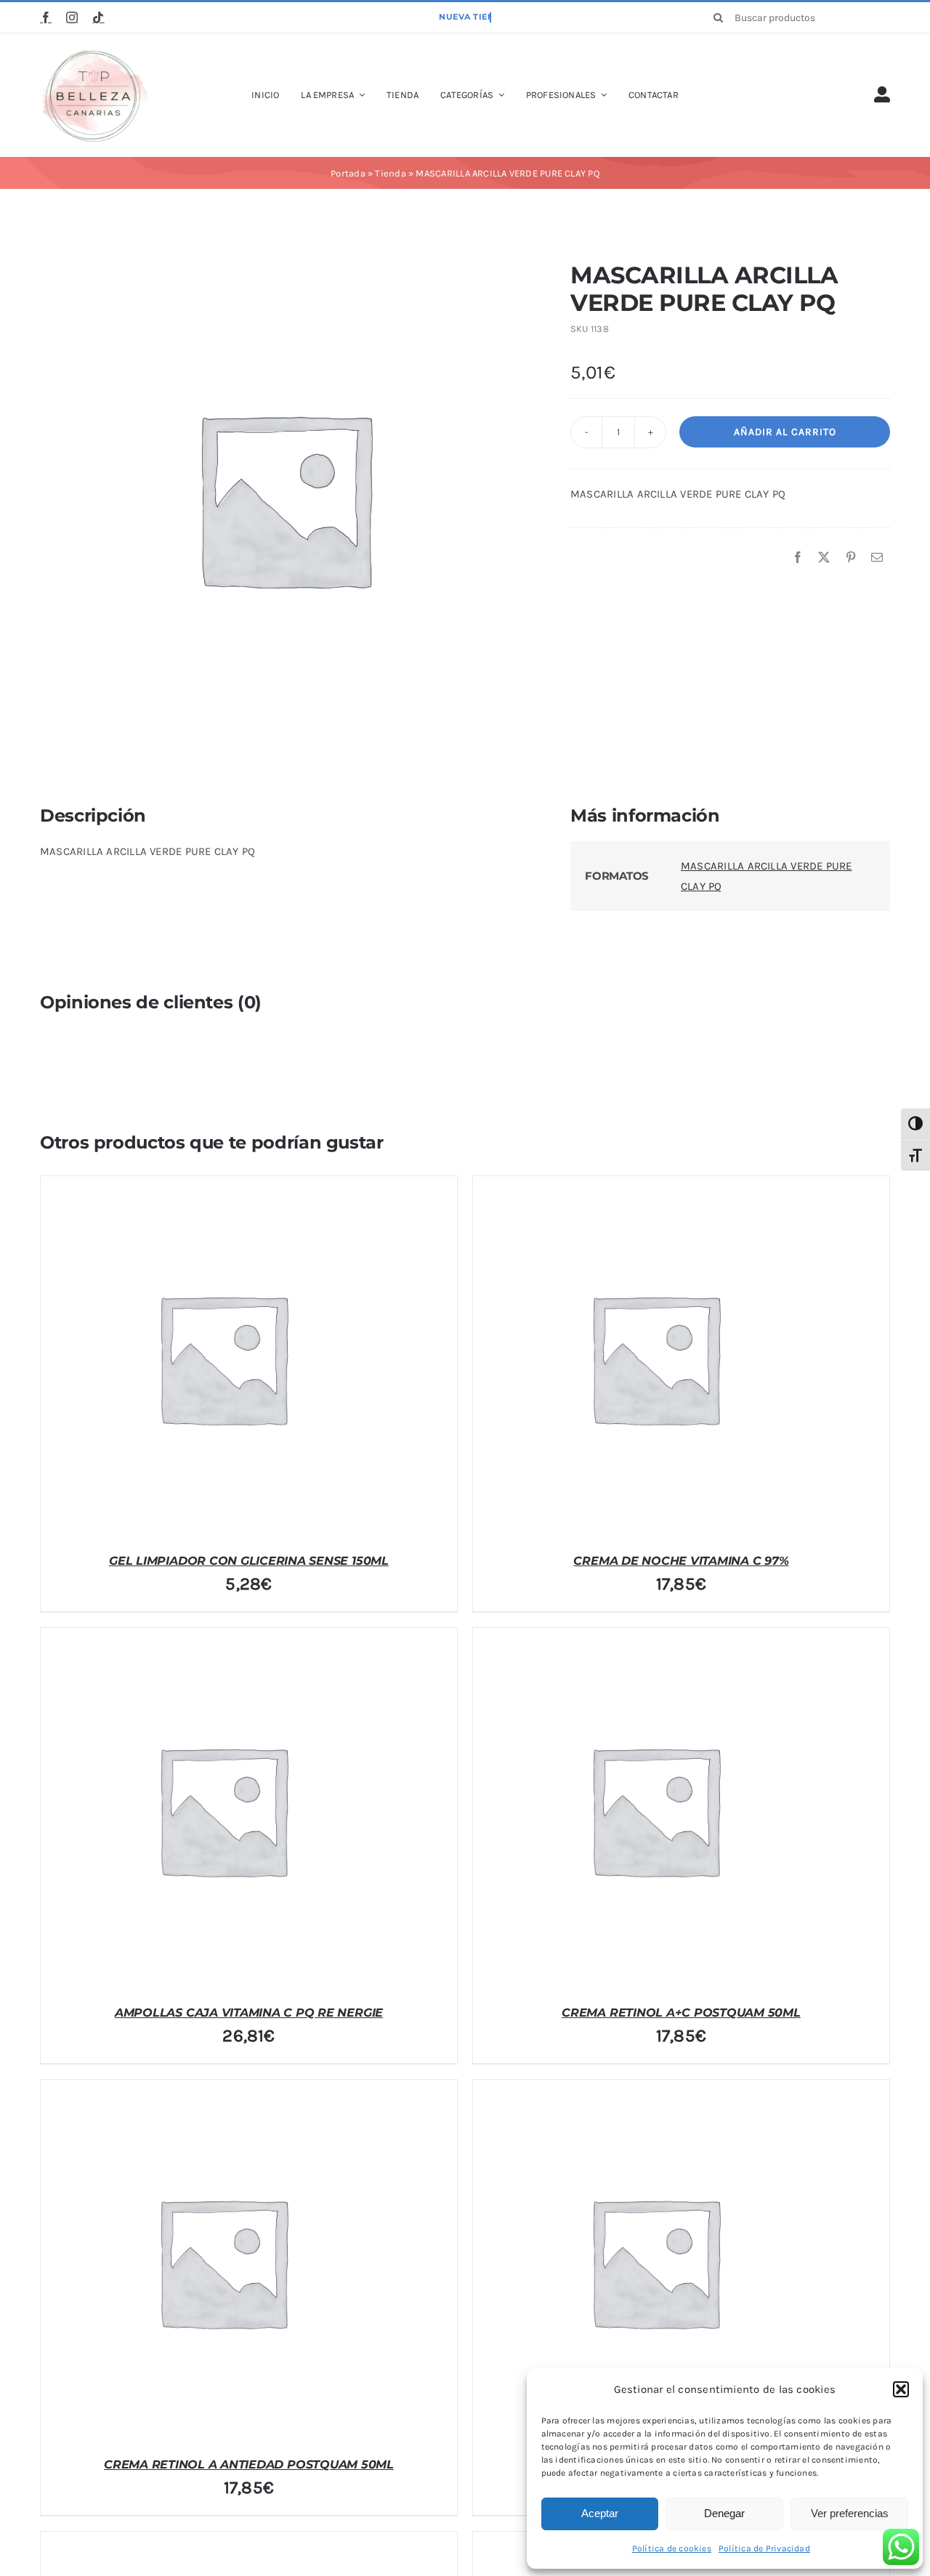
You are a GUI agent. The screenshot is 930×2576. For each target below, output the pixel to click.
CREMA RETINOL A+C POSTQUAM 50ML (681, 2013)
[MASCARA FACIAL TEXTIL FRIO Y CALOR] (655, 2261)
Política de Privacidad (764, 2548)
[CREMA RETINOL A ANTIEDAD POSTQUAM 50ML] (222, 2261)
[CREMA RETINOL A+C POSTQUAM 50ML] (655, 1810)
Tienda (390, 173)
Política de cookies (672, 2548)
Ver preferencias (850, 2513)
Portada (348, 173)
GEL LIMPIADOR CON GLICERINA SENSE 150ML (249, 1561)
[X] (824, 558)
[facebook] (46, 17)
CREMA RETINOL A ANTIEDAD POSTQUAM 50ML (249, 2464)
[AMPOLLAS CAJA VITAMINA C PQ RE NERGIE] (222, 1810)
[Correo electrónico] (877, 558)
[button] (901, 2389)
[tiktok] (98, 17)
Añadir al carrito (785, 432)
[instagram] (72, 17)
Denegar (724, 2513)
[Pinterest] (851, 558)
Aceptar (600, 2513)
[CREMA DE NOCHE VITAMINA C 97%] (655, 1358)
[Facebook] (798, 558)
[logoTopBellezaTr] (94, 53)
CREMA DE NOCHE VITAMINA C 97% (681, 1561)
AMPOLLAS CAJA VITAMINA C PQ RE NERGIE (249, 2013)
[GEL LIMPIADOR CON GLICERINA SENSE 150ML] (222, 1358)
